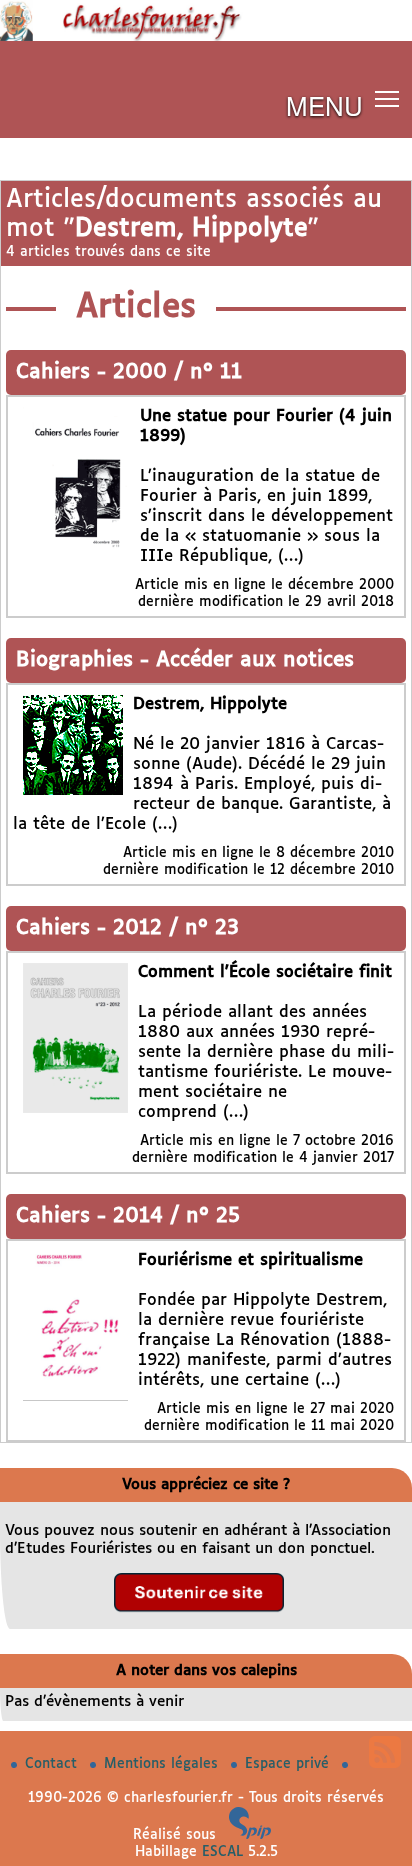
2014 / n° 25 (176, 1216)
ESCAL (222, 1852)
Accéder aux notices (255, 660)
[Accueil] (206, 37)
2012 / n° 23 (176, 928)
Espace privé (289, 1764)
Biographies (78, 660)
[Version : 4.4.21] (250, 1835)
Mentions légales (163, 1764)
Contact (53, 1764)
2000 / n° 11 (177, 372)
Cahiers (56, 372)
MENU (324, 104)
